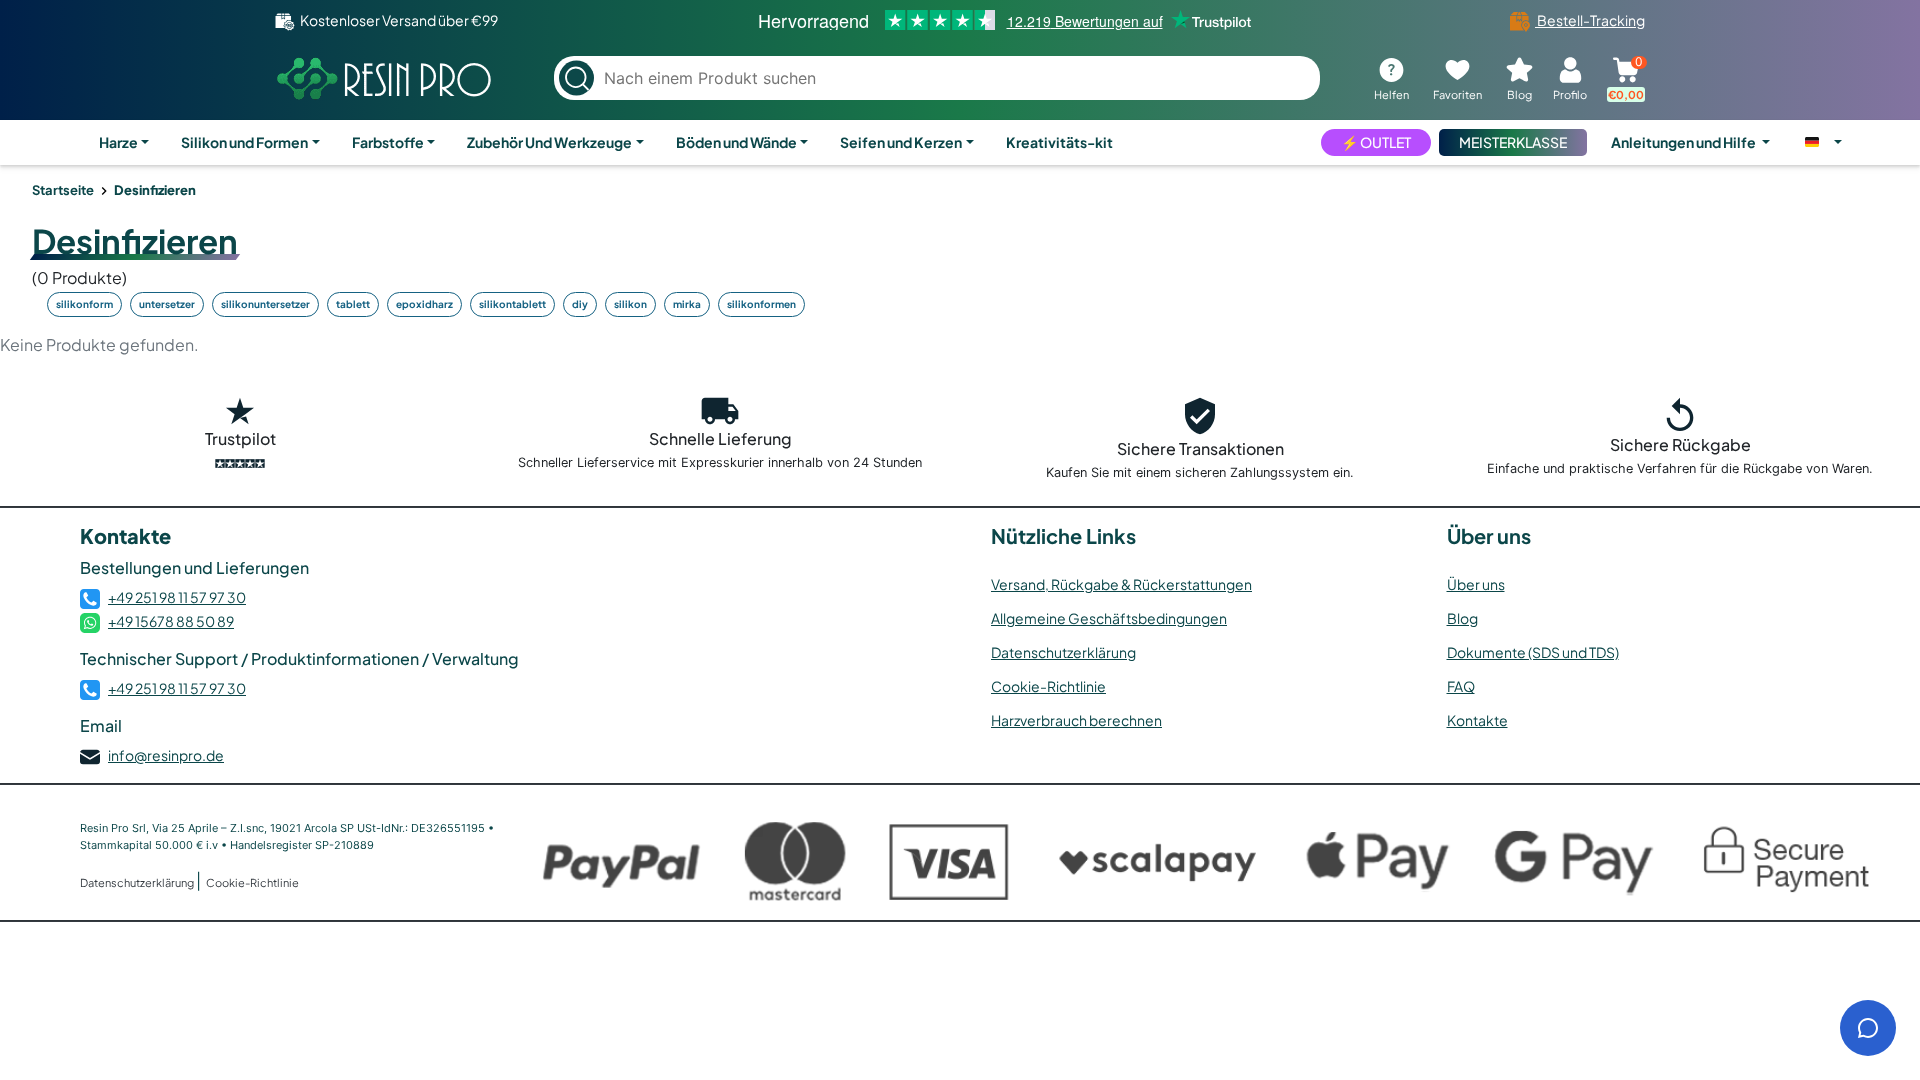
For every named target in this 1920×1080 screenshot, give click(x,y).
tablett (353, 304)
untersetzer (167, 304)
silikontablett (512, 304)
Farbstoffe (388, 142)
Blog (1462, 618)
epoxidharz (424, 304)
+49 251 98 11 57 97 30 (177, 597)
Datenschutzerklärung (1063, 652)
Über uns (1476, 584)
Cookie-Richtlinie (1048, 686)
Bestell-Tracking (1590, 20)
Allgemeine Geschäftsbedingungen (1109, 618)
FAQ (1461, 686)
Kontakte (1477, 720)
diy (580, 304)
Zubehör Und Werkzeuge (549, 142)
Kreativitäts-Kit (1059, 142)
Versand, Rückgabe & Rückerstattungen (1121, 584)
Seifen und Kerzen (901, 142)
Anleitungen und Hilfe (1684, 142)
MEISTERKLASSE (1513, 142)
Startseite (63, 190)
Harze (118, 142)
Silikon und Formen (244, 142)
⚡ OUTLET (1376, 142)
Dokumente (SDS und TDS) (1533, 652)
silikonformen (761, 304)
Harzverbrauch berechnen (1076, 720)
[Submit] (576, 78)
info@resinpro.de (166, 755)
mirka (687, 304)
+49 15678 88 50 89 (171, 621)
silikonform (84, 304)
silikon (630, 304)
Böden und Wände (736, 142)
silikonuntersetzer (265, 304)
